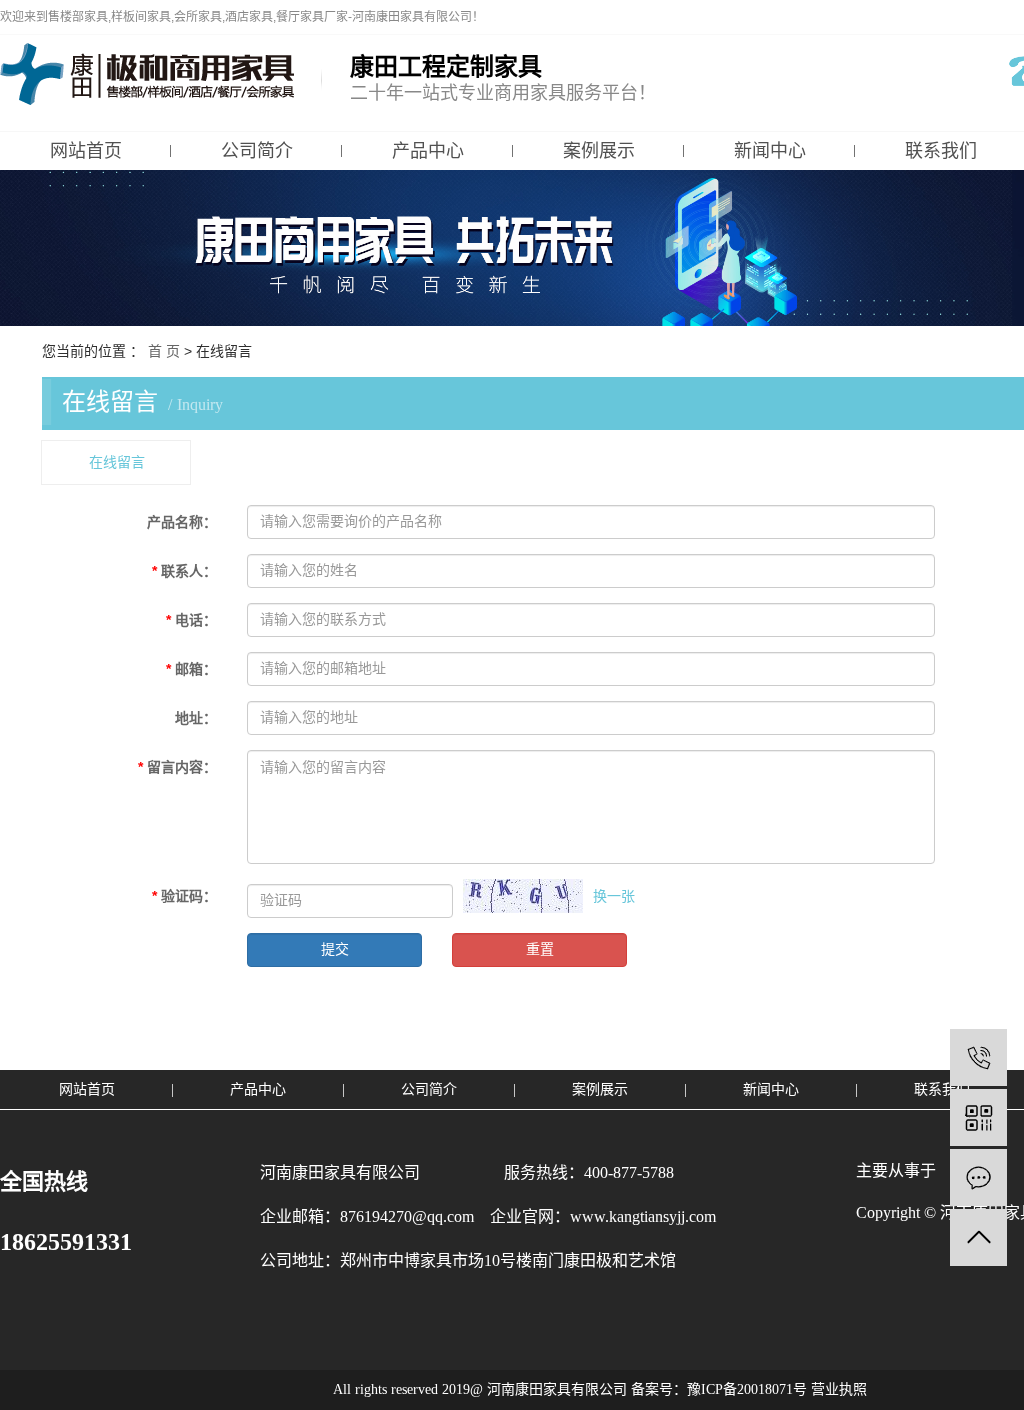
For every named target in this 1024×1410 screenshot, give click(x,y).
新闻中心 (770, 151)
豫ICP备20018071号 (747, 1389)
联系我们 (942, 1089)
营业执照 (839, 1389)
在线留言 (117, 462)
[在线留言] (978, 1177)
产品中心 (428, 151)
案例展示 (599, 151)
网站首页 (86, 151)
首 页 (164, 351)
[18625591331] (978, 1057)
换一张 (614, 896)
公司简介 (257, 151)
